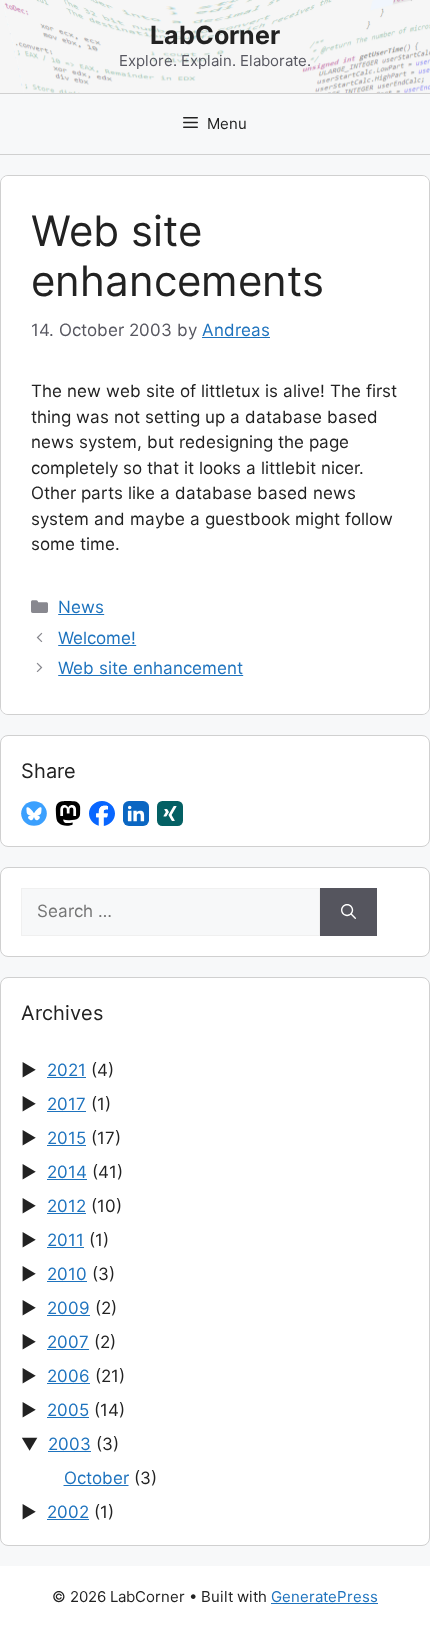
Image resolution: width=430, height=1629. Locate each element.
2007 (68, 1342)
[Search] (348, 912)
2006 (68, 1376)
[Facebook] (102, 814)
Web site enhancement (150, 668)
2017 (66, 1104)
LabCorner (215, 35)
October (96, 1478)
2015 (66, 1138)
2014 (67, 1172)
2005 (68, 1410)
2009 (68, 1308)
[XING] (170, 814)
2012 (66, 1206)
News (81, 607)
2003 (69, 1444)
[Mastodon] (68, 814)
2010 (67, 1274)
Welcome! (97, 638)
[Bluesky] (34, 814)
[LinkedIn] (136, 814)
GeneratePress (324, 1596)
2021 (66, 1070)
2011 (65, 1240)
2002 (68, 1512)
